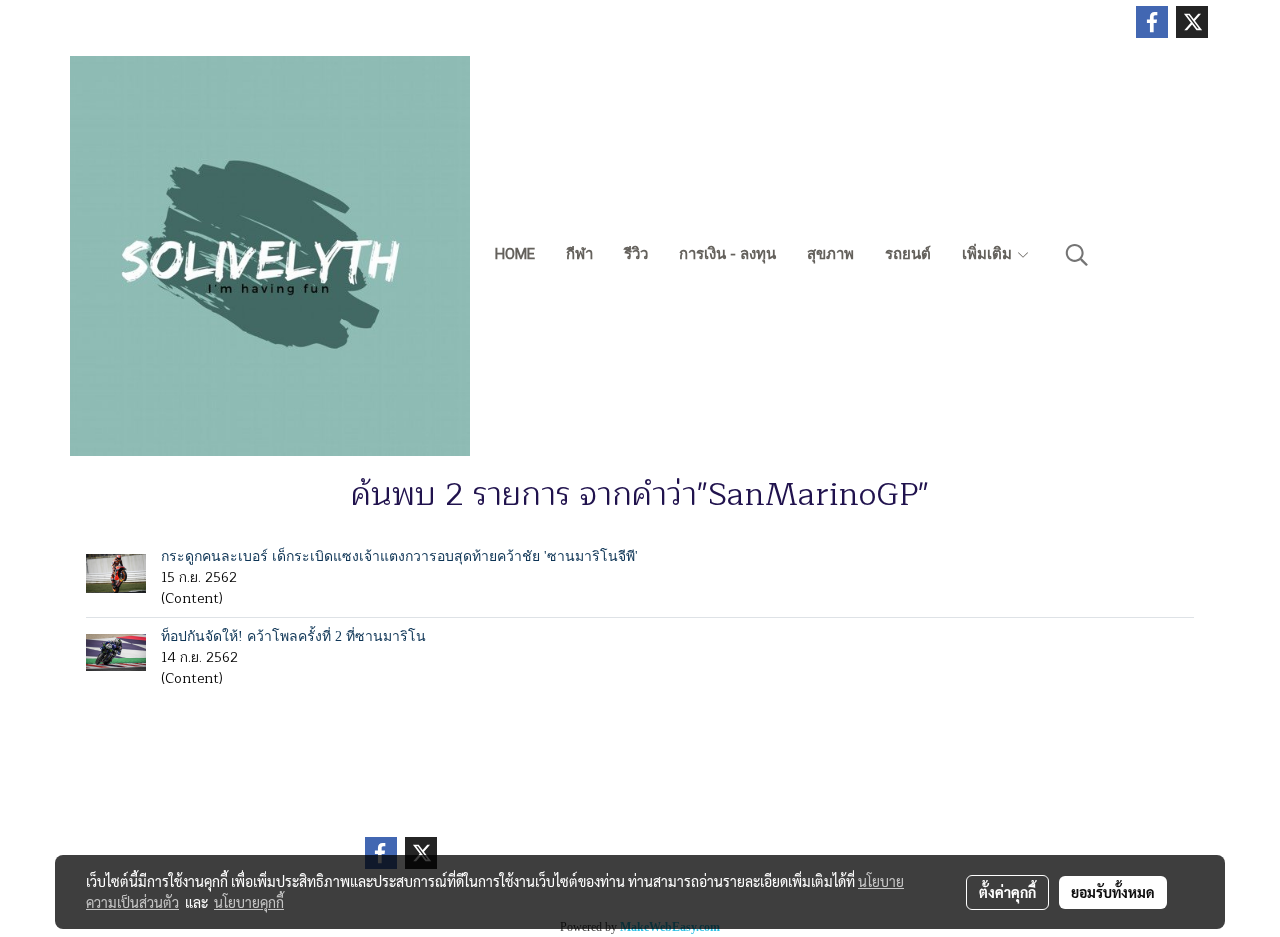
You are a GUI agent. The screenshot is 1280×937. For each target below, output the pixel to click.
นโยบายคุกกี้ (249, 902)
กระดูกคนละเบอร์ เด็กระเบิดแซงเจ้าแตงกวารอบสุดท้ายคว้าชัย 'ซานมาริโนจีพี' (399, 556)
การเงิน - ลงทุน (727, 254)
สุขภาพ (830, 254)
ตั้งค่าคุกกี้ (1007, 892)
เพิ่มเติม (989, 254)
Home (515, 254)
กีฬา (579, 254)
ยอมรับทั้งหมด (1113, 892)
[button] (1077, 255)
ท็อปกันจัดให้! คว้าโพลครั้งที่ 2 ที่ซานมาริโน (293, 636)
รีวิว (636, 254)
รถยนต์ (908, 254)
